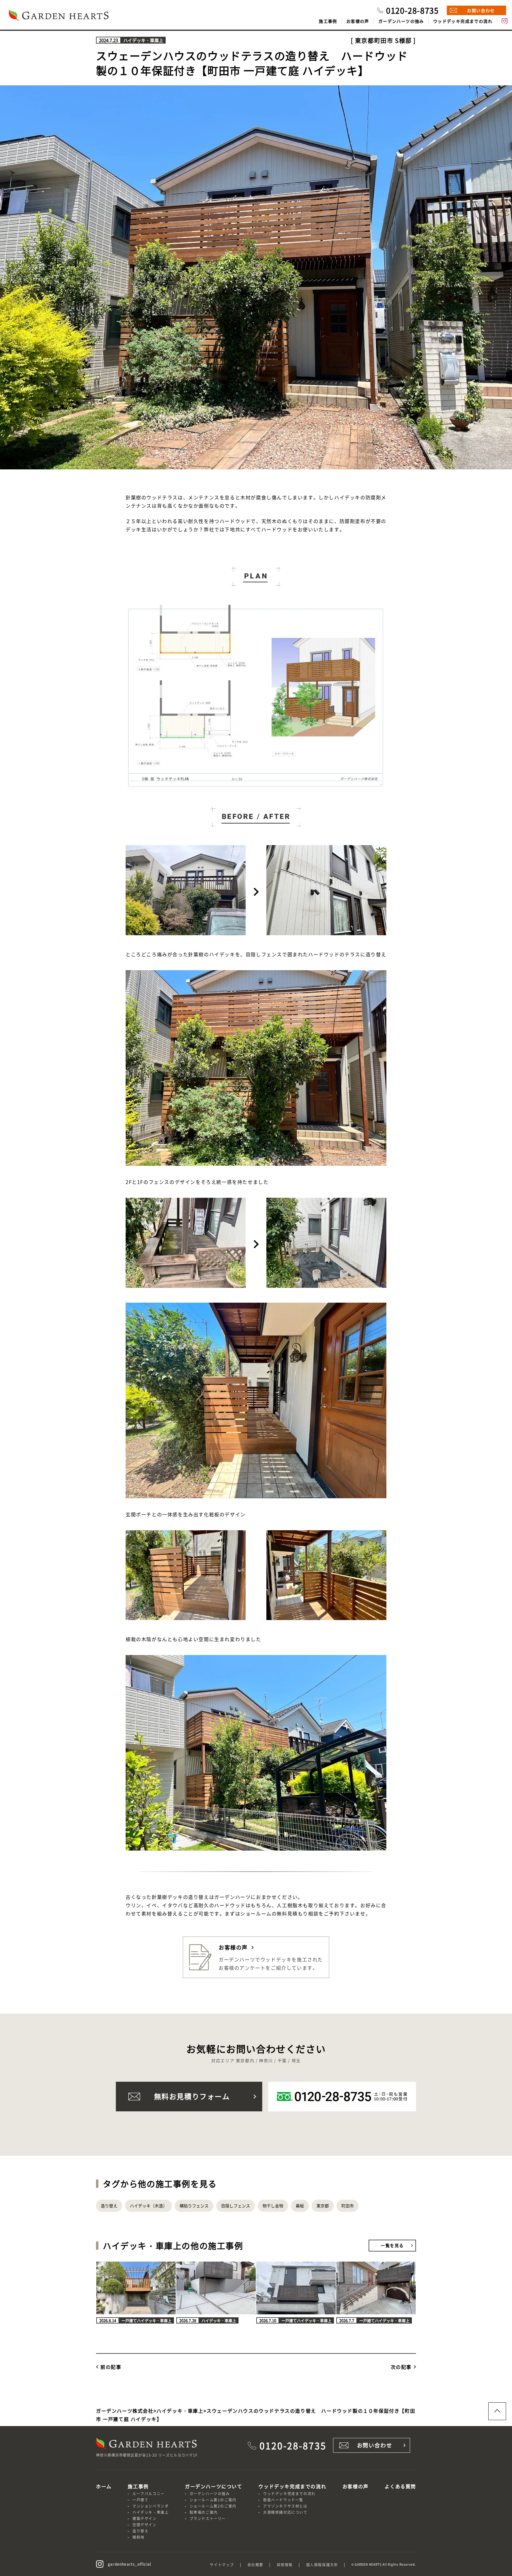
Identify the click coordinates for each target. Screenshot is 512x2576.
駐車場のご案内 (204, 2512)
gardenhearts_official (129, 2564)
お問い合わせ (481, 10)
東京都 (323, 2206)
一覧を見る (392, 2245)
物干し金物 (273, 2206)
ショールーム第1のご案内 (213, 2500)
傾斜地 (139, 2537)
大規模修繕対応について (285, 2512)
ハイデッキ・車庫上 (151, 2512)
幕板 (300, 2206)
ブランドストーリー (208, 2518)
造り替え (109, 2206)
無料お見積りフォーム (192, 2096)
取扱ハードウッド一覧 (283, 2500)
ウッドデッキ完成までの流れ (463, 21)
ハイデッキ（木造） (148, 2206)
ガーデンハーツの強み (401, 21)
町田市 (348, 2206)
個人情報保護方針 (322, 2565)
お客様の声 (358, 21)
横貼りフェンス (194, 2206)
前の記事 (111, 2367)
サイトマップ (222, 2565)
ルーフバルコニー (149, 2493)
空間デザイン (145, 2525)
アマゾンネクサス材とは (285, 2506)
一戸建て (140, 2500)
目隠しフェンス (236, 2206)
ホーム (104, 2486)
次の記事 (401, 2367)
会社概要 (255, 2565)
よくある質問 (400, 2486)
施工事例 (328, 21)
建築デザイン (145, 2518)
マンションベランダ (151, 2506)
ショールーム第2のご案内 (213, 2506)
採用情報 (285, 2565)
